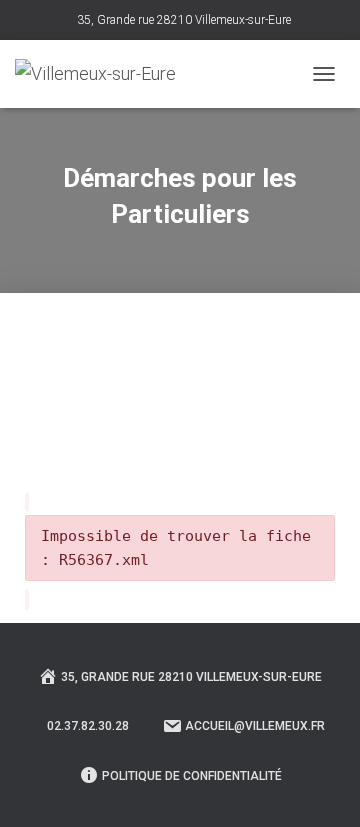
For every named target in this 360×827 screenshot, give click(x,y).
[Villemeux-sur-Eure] (103, 74)
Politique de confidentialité (192, 776)
